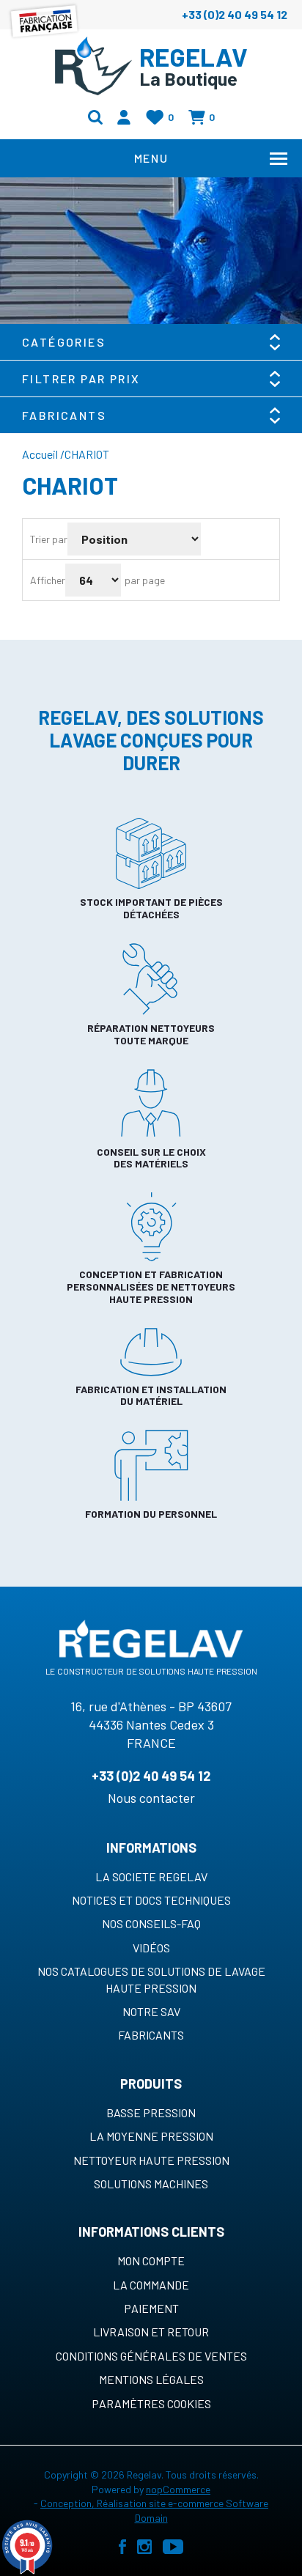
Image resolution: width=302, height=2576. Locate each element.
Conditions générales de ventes (151, 2356)
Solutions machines (151, 2184)
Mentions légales (151, 2379)
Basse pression (151, 2112)
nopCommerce (178, 2489)
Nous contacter (151, 1798)
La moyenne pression (151, 2136)
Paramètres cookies (151, 2403)
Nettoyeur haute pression (151, 2160)
